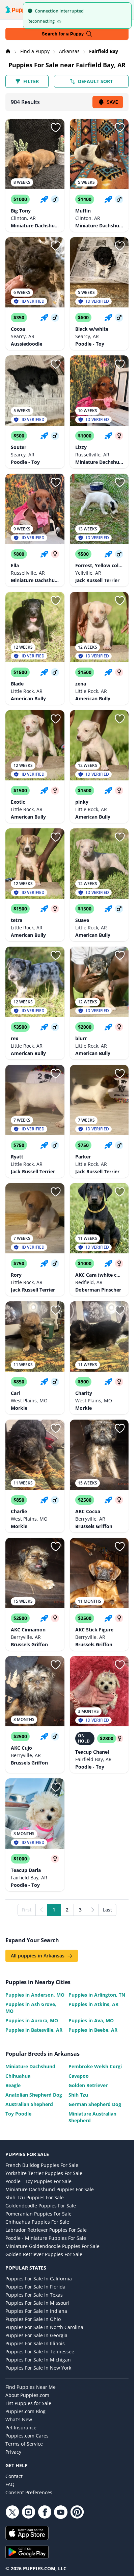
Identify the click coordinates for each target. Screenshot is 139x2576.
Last (107, 1910)
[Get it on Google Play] (67, 2552)
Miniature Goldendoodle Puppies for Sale (52, 2246)
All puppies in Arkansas (38, 1956)
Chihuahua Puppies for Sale (37, 2222)
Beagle (13, 2085)
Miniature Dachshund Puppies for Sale (50, 2189)
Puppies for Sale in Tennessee (40, 2352)
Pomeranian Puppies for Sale (38, 2214)
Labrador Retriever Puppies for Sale (46, 2230)
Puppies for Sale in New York (38, 2368)
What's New (19, 2419)
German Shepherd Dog (95, 2104)
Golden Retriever (88, 2085)
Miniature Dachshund (30, 2066)
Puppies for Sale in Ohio (33, 2319)
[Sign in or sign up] (56, 128)
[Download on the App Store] (67, 2533)
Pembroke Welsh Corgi (95, 2066)
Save (112, 102)
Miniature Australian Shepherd (92, 2117)
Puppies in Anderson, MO (35, 1995)
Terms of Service (24, 2444)
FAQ (10, 2484)
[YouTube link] (61, 2512)
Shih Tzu (78, 2095)
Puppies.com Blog (25, 2411)
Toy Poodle (18, 2114)
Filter (31, 81)
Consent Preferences (29, 2492)
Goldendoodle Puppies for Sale (41, 2206)
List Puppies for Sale (28, 2403)
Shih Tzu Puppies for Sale (35, 2197)
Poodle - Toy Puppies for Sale (38, 2181)
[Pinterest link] (77, 2512)
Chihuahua (18, 2076)
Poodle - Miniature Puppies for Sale (46, 2238)
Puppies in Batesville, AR (34, 2030)
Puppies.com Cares (27, 2436)
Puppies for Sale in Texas (34, 2295)
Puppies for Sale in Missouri (37, 2303)
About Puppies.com (27, 2395)
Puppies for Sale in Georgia (36, 2335)
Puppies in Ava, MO (91, 2020)
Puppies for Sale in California (39, 2279)
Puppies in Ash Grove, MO (31, 2008)
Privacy (13, 2452)
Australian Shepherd (29, 2104)
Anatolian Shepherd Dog (34, 2095)
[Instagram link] (28, 2512)
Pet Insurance (21, 2428)
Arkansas (70, 51)
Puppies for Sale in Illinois (35, 2343)
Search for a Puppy (63, 34)
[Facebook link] (45, 2512)
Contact (14, 2476)
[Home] (9, 51)
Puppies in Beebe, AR (93, 2030)
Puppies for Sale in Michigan (38, 2360)
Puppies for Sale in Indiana (36, 2311)
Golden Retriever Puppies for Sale (44, 2254)
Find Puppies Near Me (31, 2387)
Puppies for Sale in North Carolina (44, 2327)
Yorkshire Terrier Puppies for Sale (44, 2173)
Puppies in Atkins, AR (93, 2004)
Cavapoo (79, 2076)
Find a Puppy (36, 51)
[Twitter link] (12, 2512)
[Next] (93, 1910)
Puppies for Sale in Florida (35, 2287)
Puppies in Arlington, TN (97, 1995)
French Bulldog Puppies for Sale (42, 2165)
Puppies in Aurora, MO (32, 2020)
